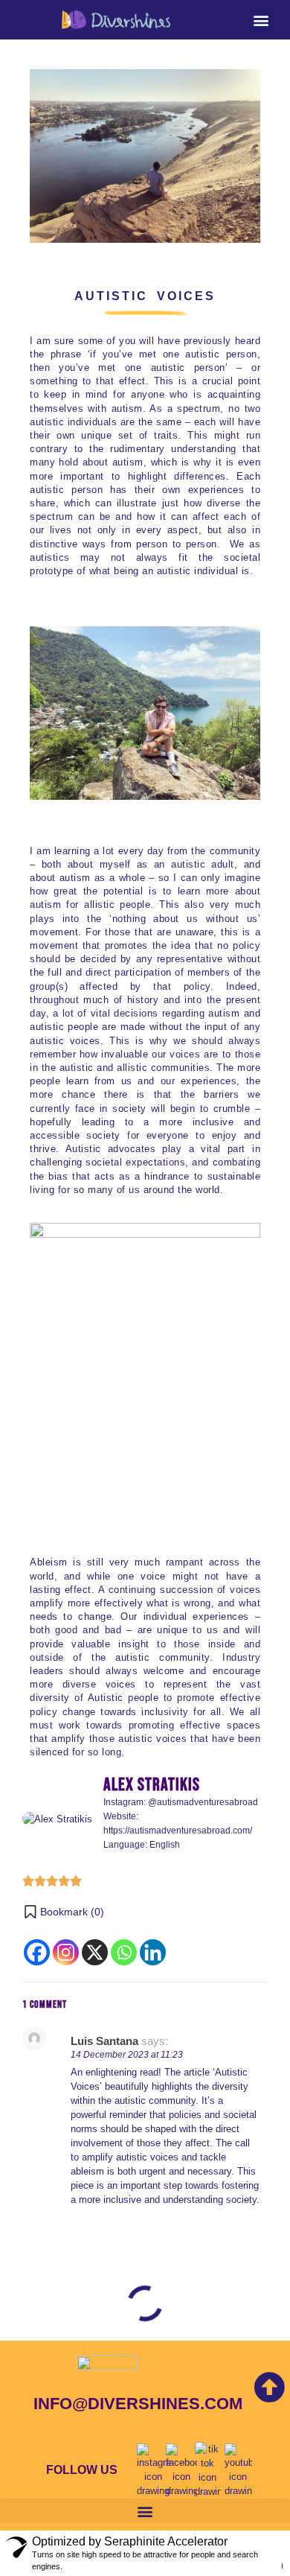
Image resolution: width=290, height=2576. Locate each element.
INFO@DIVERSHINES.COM (138, 2404)
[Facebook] (37, 1952)
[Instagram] (66, 1952)
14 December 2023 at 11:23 (127, 2055)
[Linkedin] (153, 1952)
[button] (261, 20)
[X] (95, 1952)
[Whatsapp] (124, 1952)
